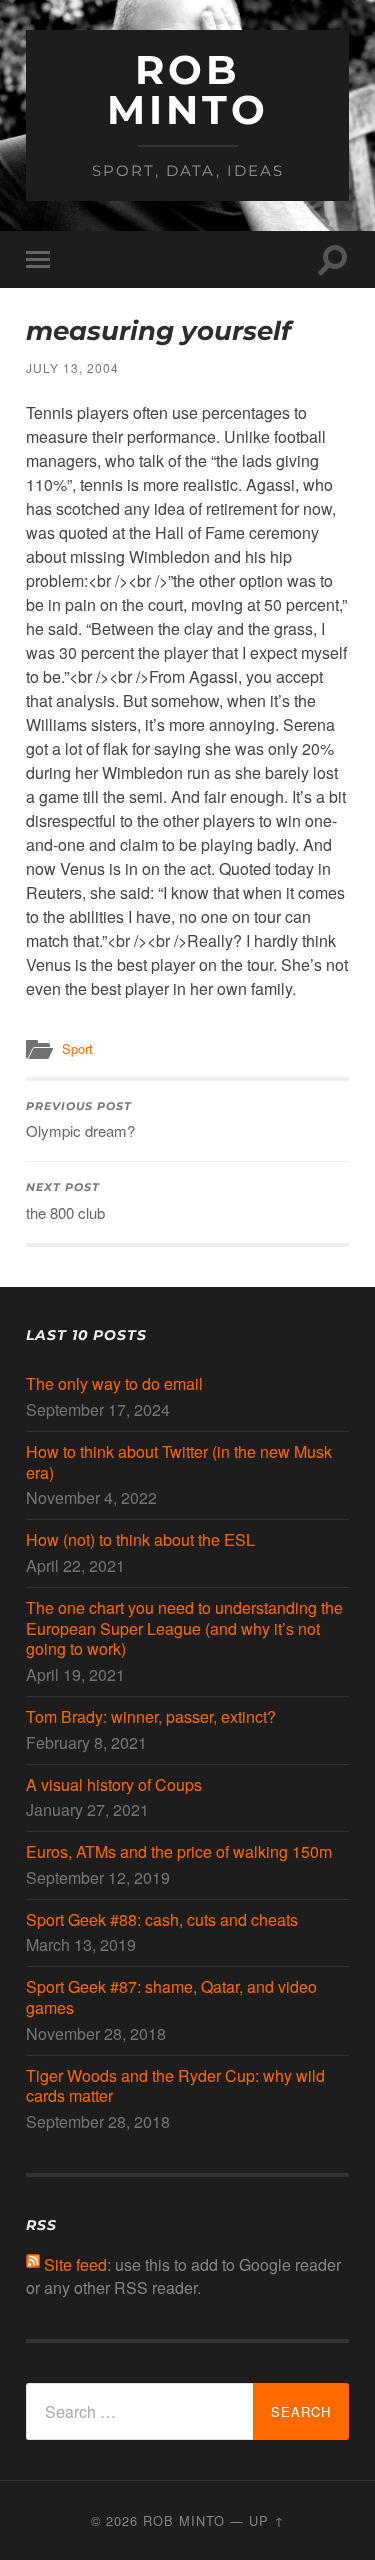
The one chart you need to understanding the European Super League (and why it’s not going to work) (184, 1629)
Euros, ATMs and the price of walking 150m (179, 1852)
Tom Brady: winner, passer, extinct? (151, 1717)
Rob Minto (188, 89)
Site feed (75, 2264)
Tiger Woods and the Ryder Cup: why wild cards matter (175, 2087)
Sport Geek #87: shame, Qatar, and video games (171, 1998)
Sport (77, 1048)
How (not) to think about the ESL (140, 1540)
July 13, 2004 (72, 367)
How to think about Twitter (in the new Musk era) (179, 1463)
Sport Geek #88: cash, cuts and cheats (162, 1920)
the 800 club (65, 1202)
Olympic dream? (80, 1121)
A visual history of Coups (114, 1785)
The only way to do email (114, 1384)
